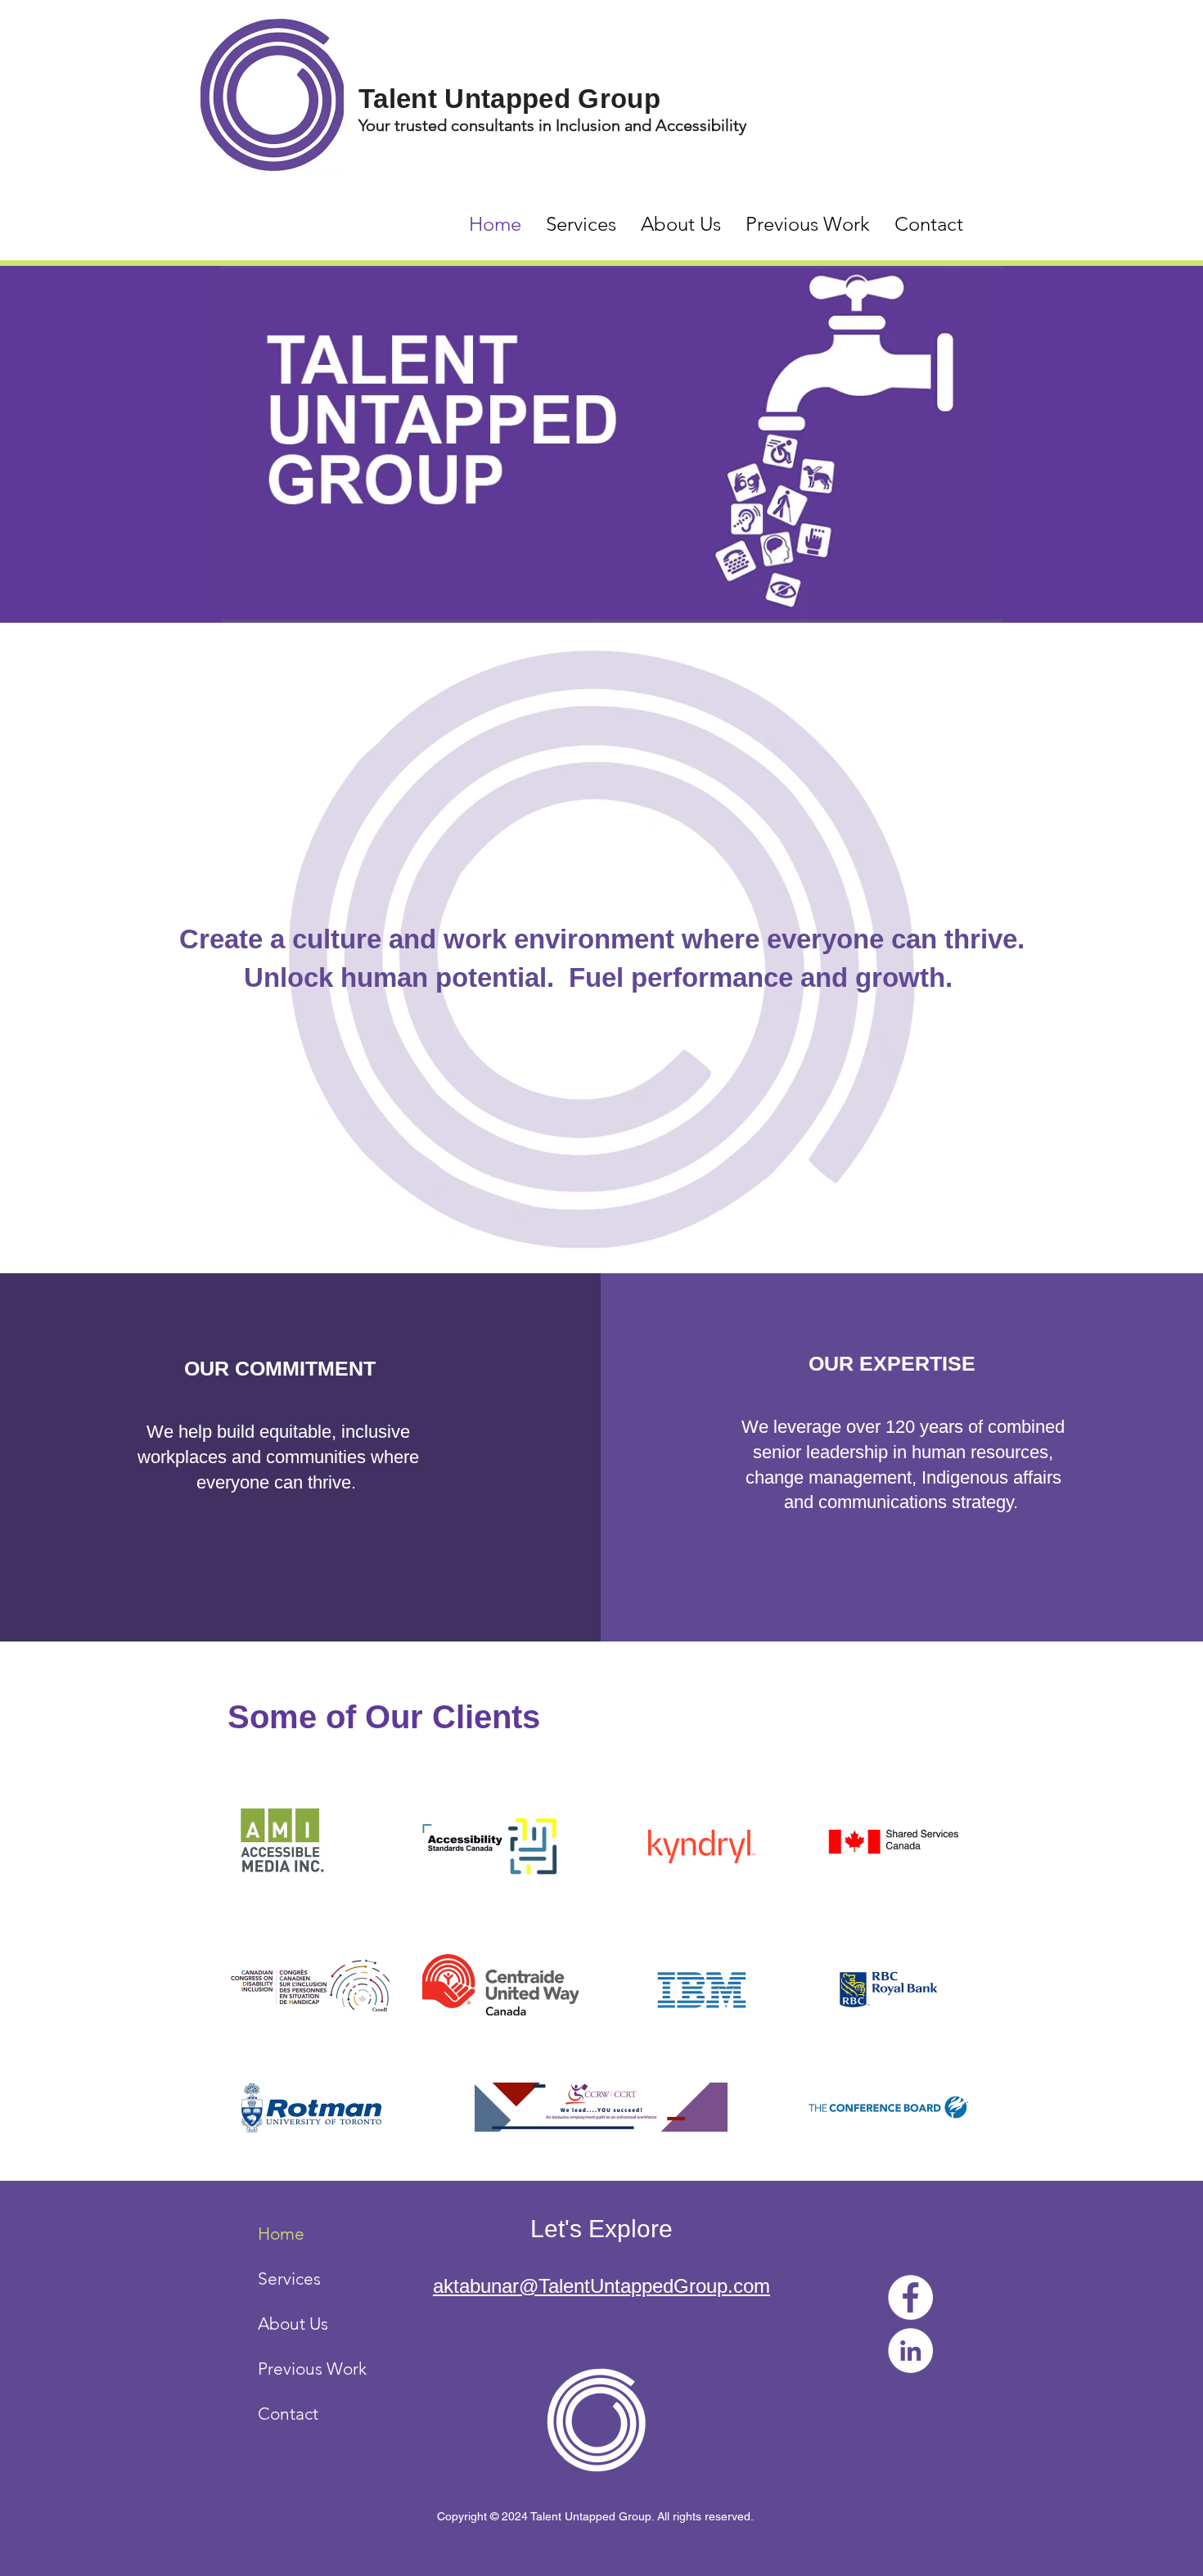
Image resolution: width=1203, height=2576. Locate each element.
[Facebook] (910, 2297)
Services (289, 2279)
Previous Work (312, 2369)
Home (281, 2234)
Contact (288, 2414)
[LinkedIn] (910, 2351)
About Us (293, 2324)
